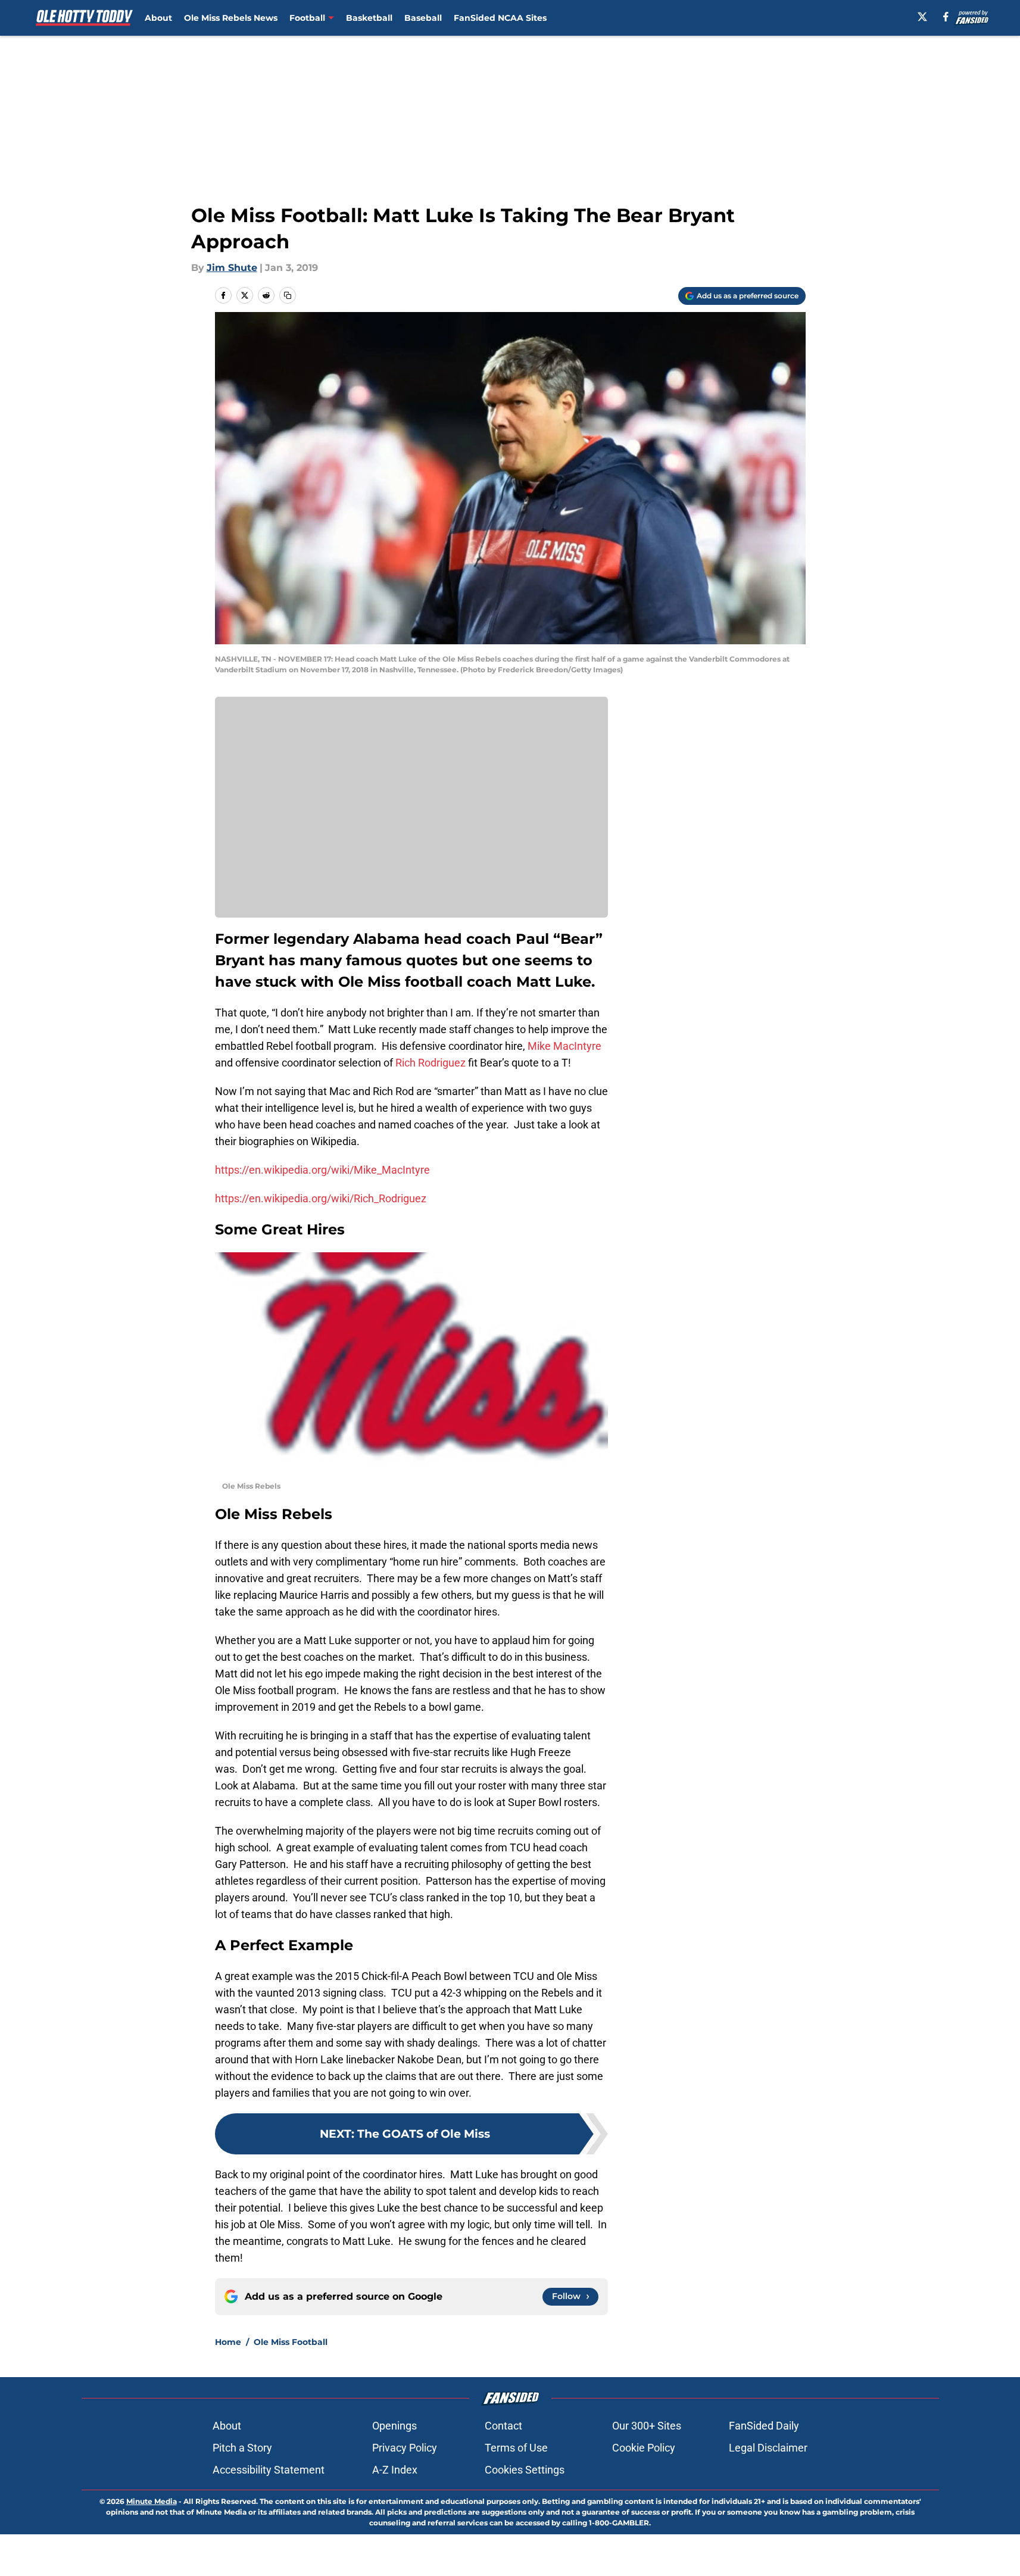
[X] (922, 17)
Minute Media (152, 2501)
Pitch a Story (242, 2448)
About (158, 18)
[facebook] (946, 17)
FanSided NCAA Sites (500, 18)
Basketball (369, 18)
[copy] (288, 295)
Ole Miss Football (291, 2342)
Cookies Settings (525, 2470)
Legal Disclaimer (768, 2448)
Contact (503, 2426)
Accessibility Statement (269, 2470)
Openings (394, 2426)
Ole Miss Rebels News (231, 18)
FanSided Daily (764, 2426)
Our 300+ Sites (647, 2426)
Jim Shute (232, 268)
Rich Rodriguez (431, 1063)
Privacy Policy (405, 2448)
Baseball (423, 18)
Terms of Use (516, 2448)
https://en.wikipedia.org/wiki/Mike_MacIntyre (322, 1170)
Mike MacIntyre (564, 1046)
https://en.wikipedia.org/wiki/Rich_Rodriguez (321, 1198)
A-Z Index (395, 2470)
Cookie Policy (644, 2448)
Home (228, 2342)
